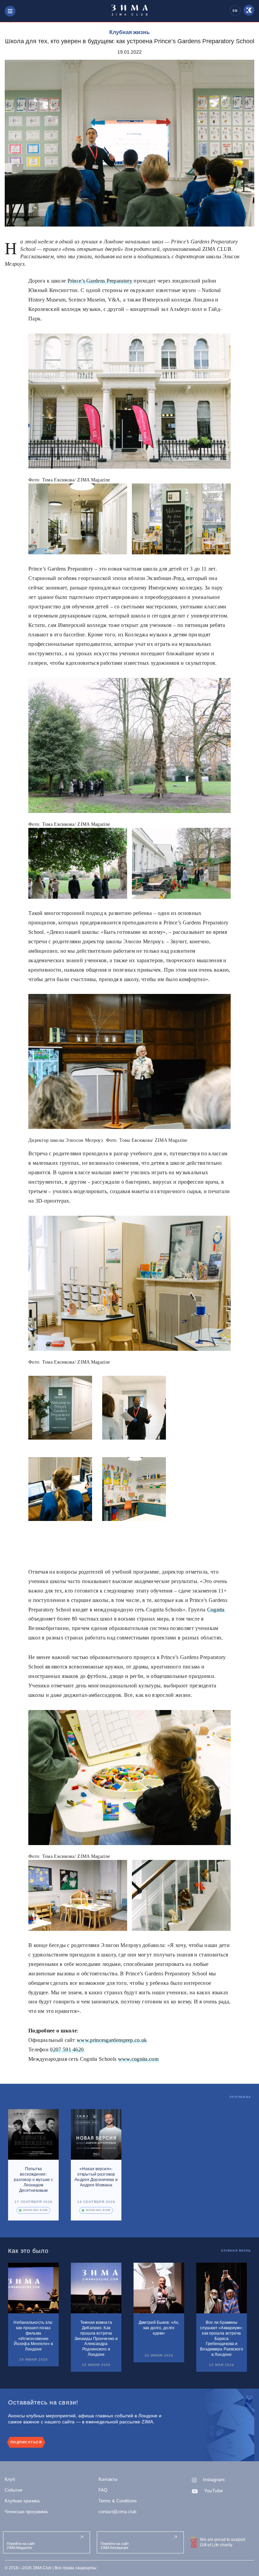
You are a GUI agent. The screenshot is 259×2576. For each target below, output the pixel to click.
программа (240, 2097)
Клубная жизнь (129, 32)
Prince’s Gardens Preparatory (100, 281)
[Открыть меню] (10, 11)
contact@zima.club (117, 2512)
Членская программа (26, 2512)
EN (235, 11)
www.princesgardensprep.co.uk (112, 2040)
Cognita (216, 1610)
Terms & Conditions (118, 2501)
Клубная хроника (22, 2501)
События (13, 2490)
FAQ (103, 2490)
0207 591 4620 (67, 2049)
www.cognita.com (138, 2059)
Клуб (10, 2479)
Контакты (108, 2479)
